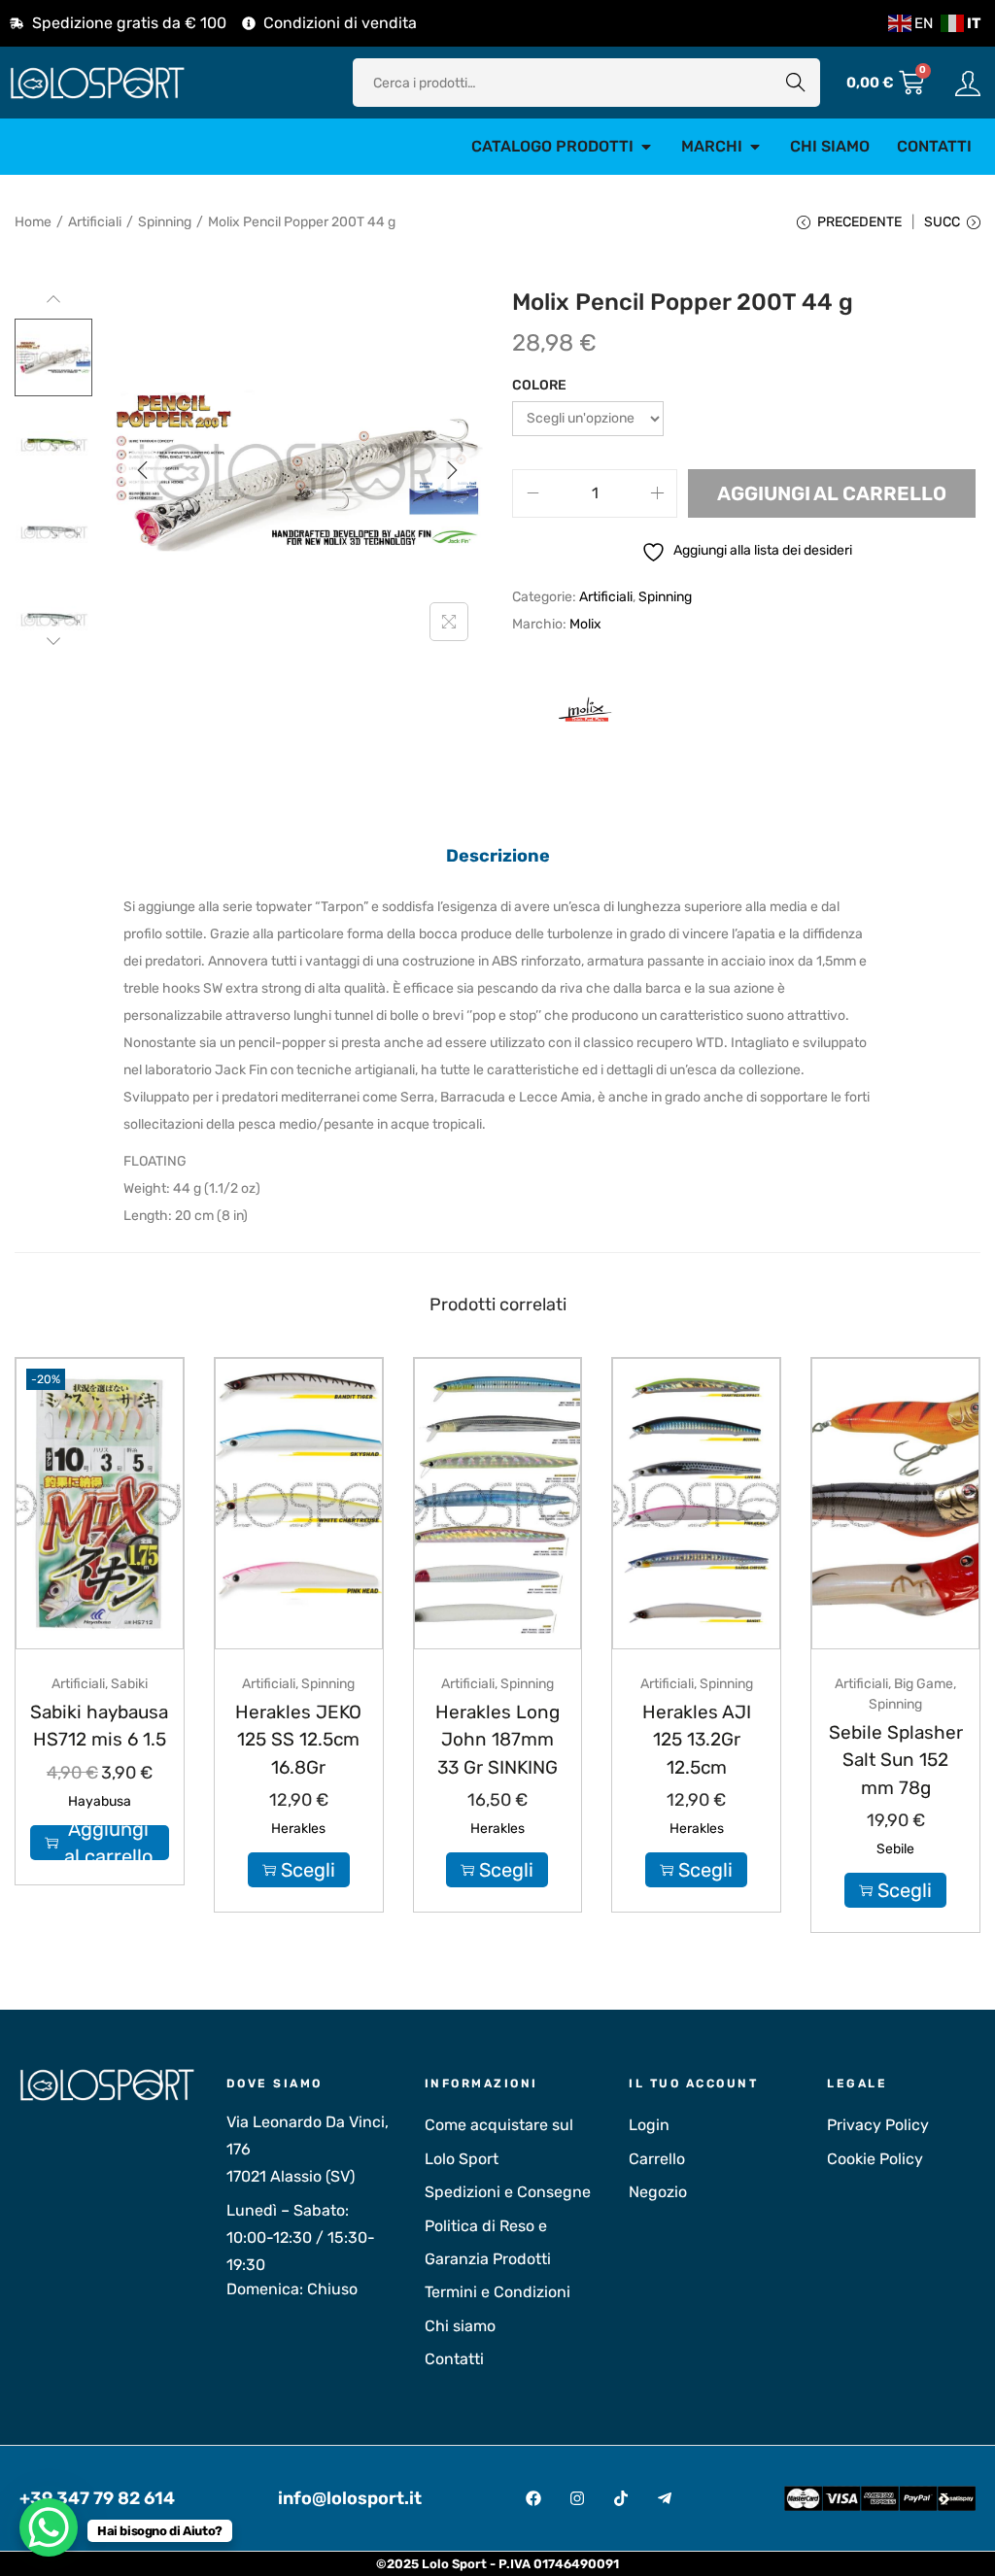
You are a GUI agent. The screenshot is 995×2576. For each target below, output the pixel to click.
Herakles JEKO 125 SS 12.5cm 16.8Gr (298, 1740)
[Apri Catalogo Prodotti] (646, 147)
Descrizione (498, 856)
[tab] (498, 856)
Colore (539, 385)
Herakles (298, 1829)
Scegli (308, 1870)
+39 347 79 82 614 (97, 2498)
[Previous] (143, 470)
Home (33, 222)
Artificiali (95, 222)
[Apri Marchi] (755, 147)
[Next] (452, 470)
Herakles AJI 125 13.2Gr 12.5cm (697, 1740)
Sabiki (129, 1684)
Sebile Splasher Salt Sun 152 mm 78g (896, 1760)
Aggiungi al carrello (832, 493)
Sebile (895, 1849)
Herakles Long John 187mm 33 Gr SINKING (497, 1740)
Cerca (796, 82)
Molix (585, 624)
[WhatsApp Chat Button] (49, 2527)
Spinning (165, 222)
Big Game (924, 1684)
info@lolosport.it (350, 2498)
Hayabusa (100, 1801)
